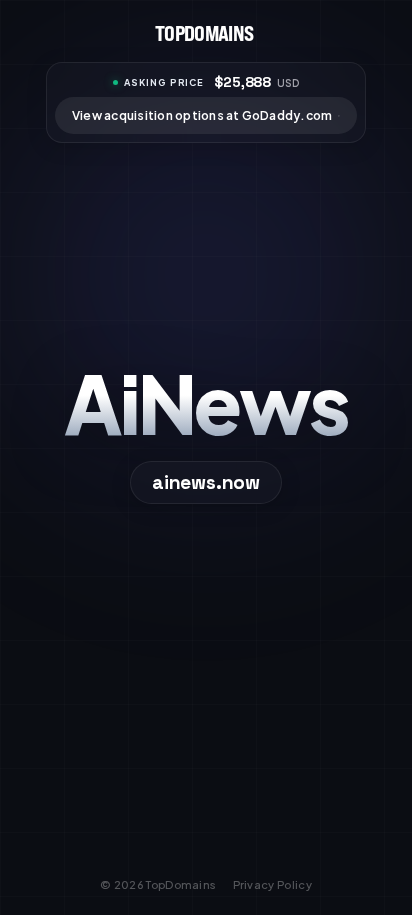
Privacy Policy (273, 884)
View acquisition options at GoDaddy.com (202, 115)
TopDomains (181, 884)
